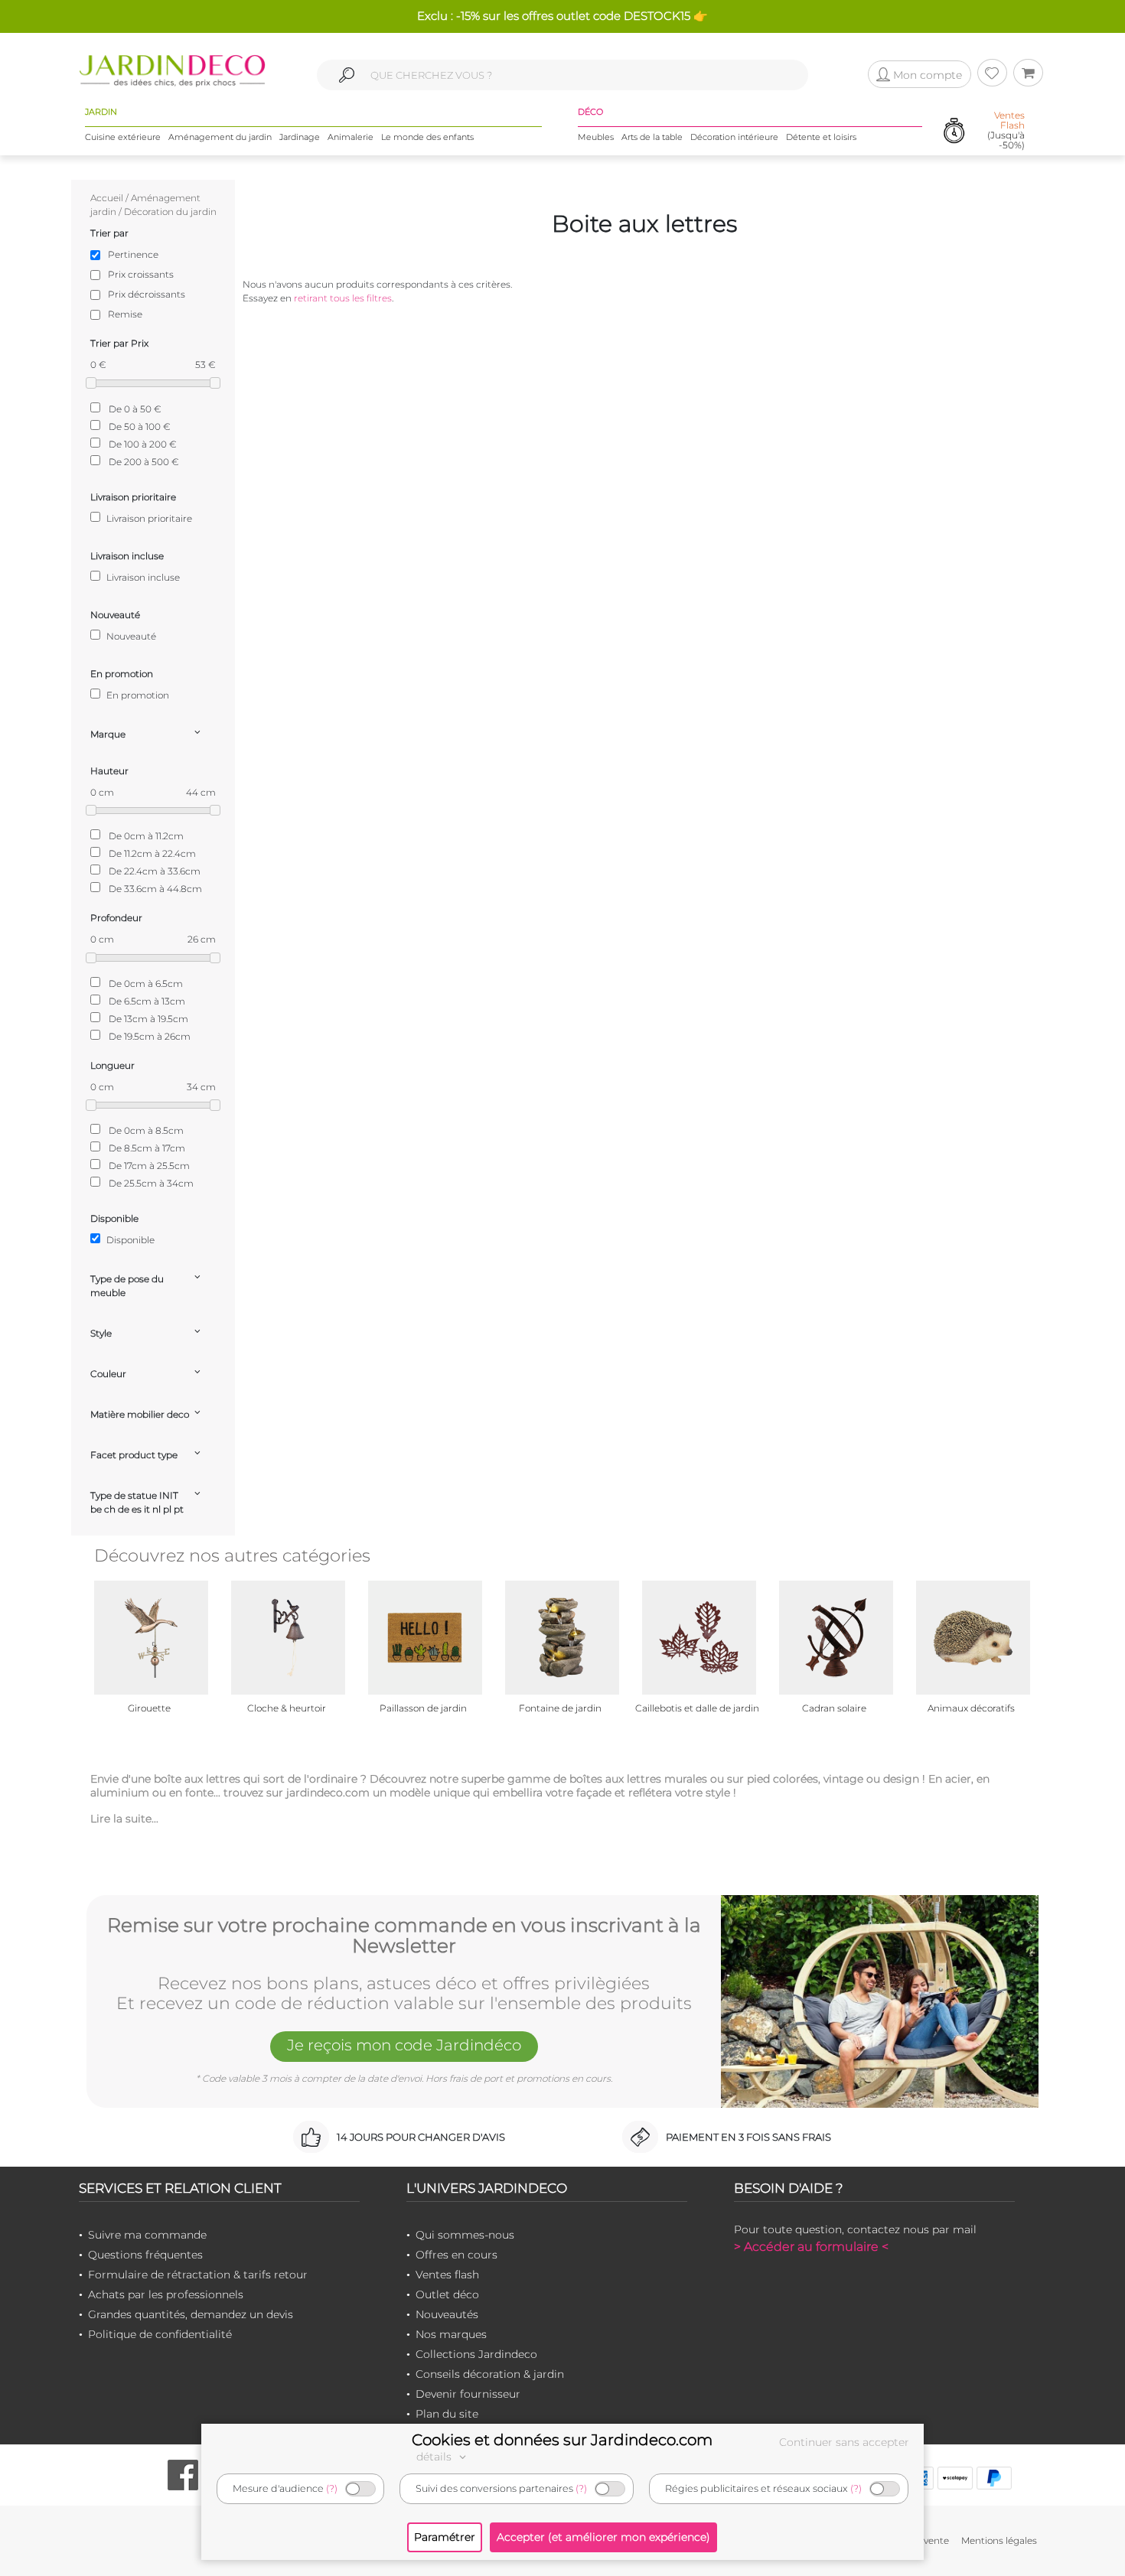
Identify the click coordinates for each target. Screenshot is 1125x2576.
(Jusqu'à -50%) (1006, 130)
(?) (332, 2488)
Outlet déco (447, 2294)
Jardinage (300, 137)
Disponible (129, 1240)
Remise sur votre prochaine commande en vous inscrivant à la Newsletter (404, 1936)
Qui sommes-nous (465, 2235)
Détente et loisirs (821, 137)
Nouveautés (447, 2314)
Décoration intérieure (734, 137)
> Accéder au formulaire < (811, 2247)
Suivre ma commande (147, 2235)
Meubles (596, 137)
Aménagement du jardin (220, 137)
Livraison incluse (142, 577)
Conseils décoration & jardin (490, 2374)
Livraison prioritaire (148, 518)
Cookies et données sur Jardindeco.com (562, 2440)
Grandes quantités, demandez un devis (191, 2314)
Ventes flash (447, 2275)
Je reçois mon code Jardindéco (404, 2045)
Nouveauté (130, 636)
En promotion (137, 695)
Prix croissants (141, 274)
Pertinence (133, 254)
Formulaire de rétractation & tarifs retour (198, 2275)
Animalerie (351, 137)
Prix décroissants (147, 294)
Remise (125, 314)
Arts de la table (652, 137)
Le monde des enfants (427, 137)
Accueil (107, 198)
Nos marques (451, 2334)
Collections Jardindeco (476, 2354)
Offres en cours (457, 2255)
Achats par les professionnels (166, 2294)
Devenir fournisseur (468, 2394)
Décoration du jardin (170, 212)
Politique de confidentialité (160, 2334)
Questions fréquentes (145, 2255)
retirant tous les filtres (343, 298)
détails (435, 2457)
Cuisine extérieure (123, 137)
